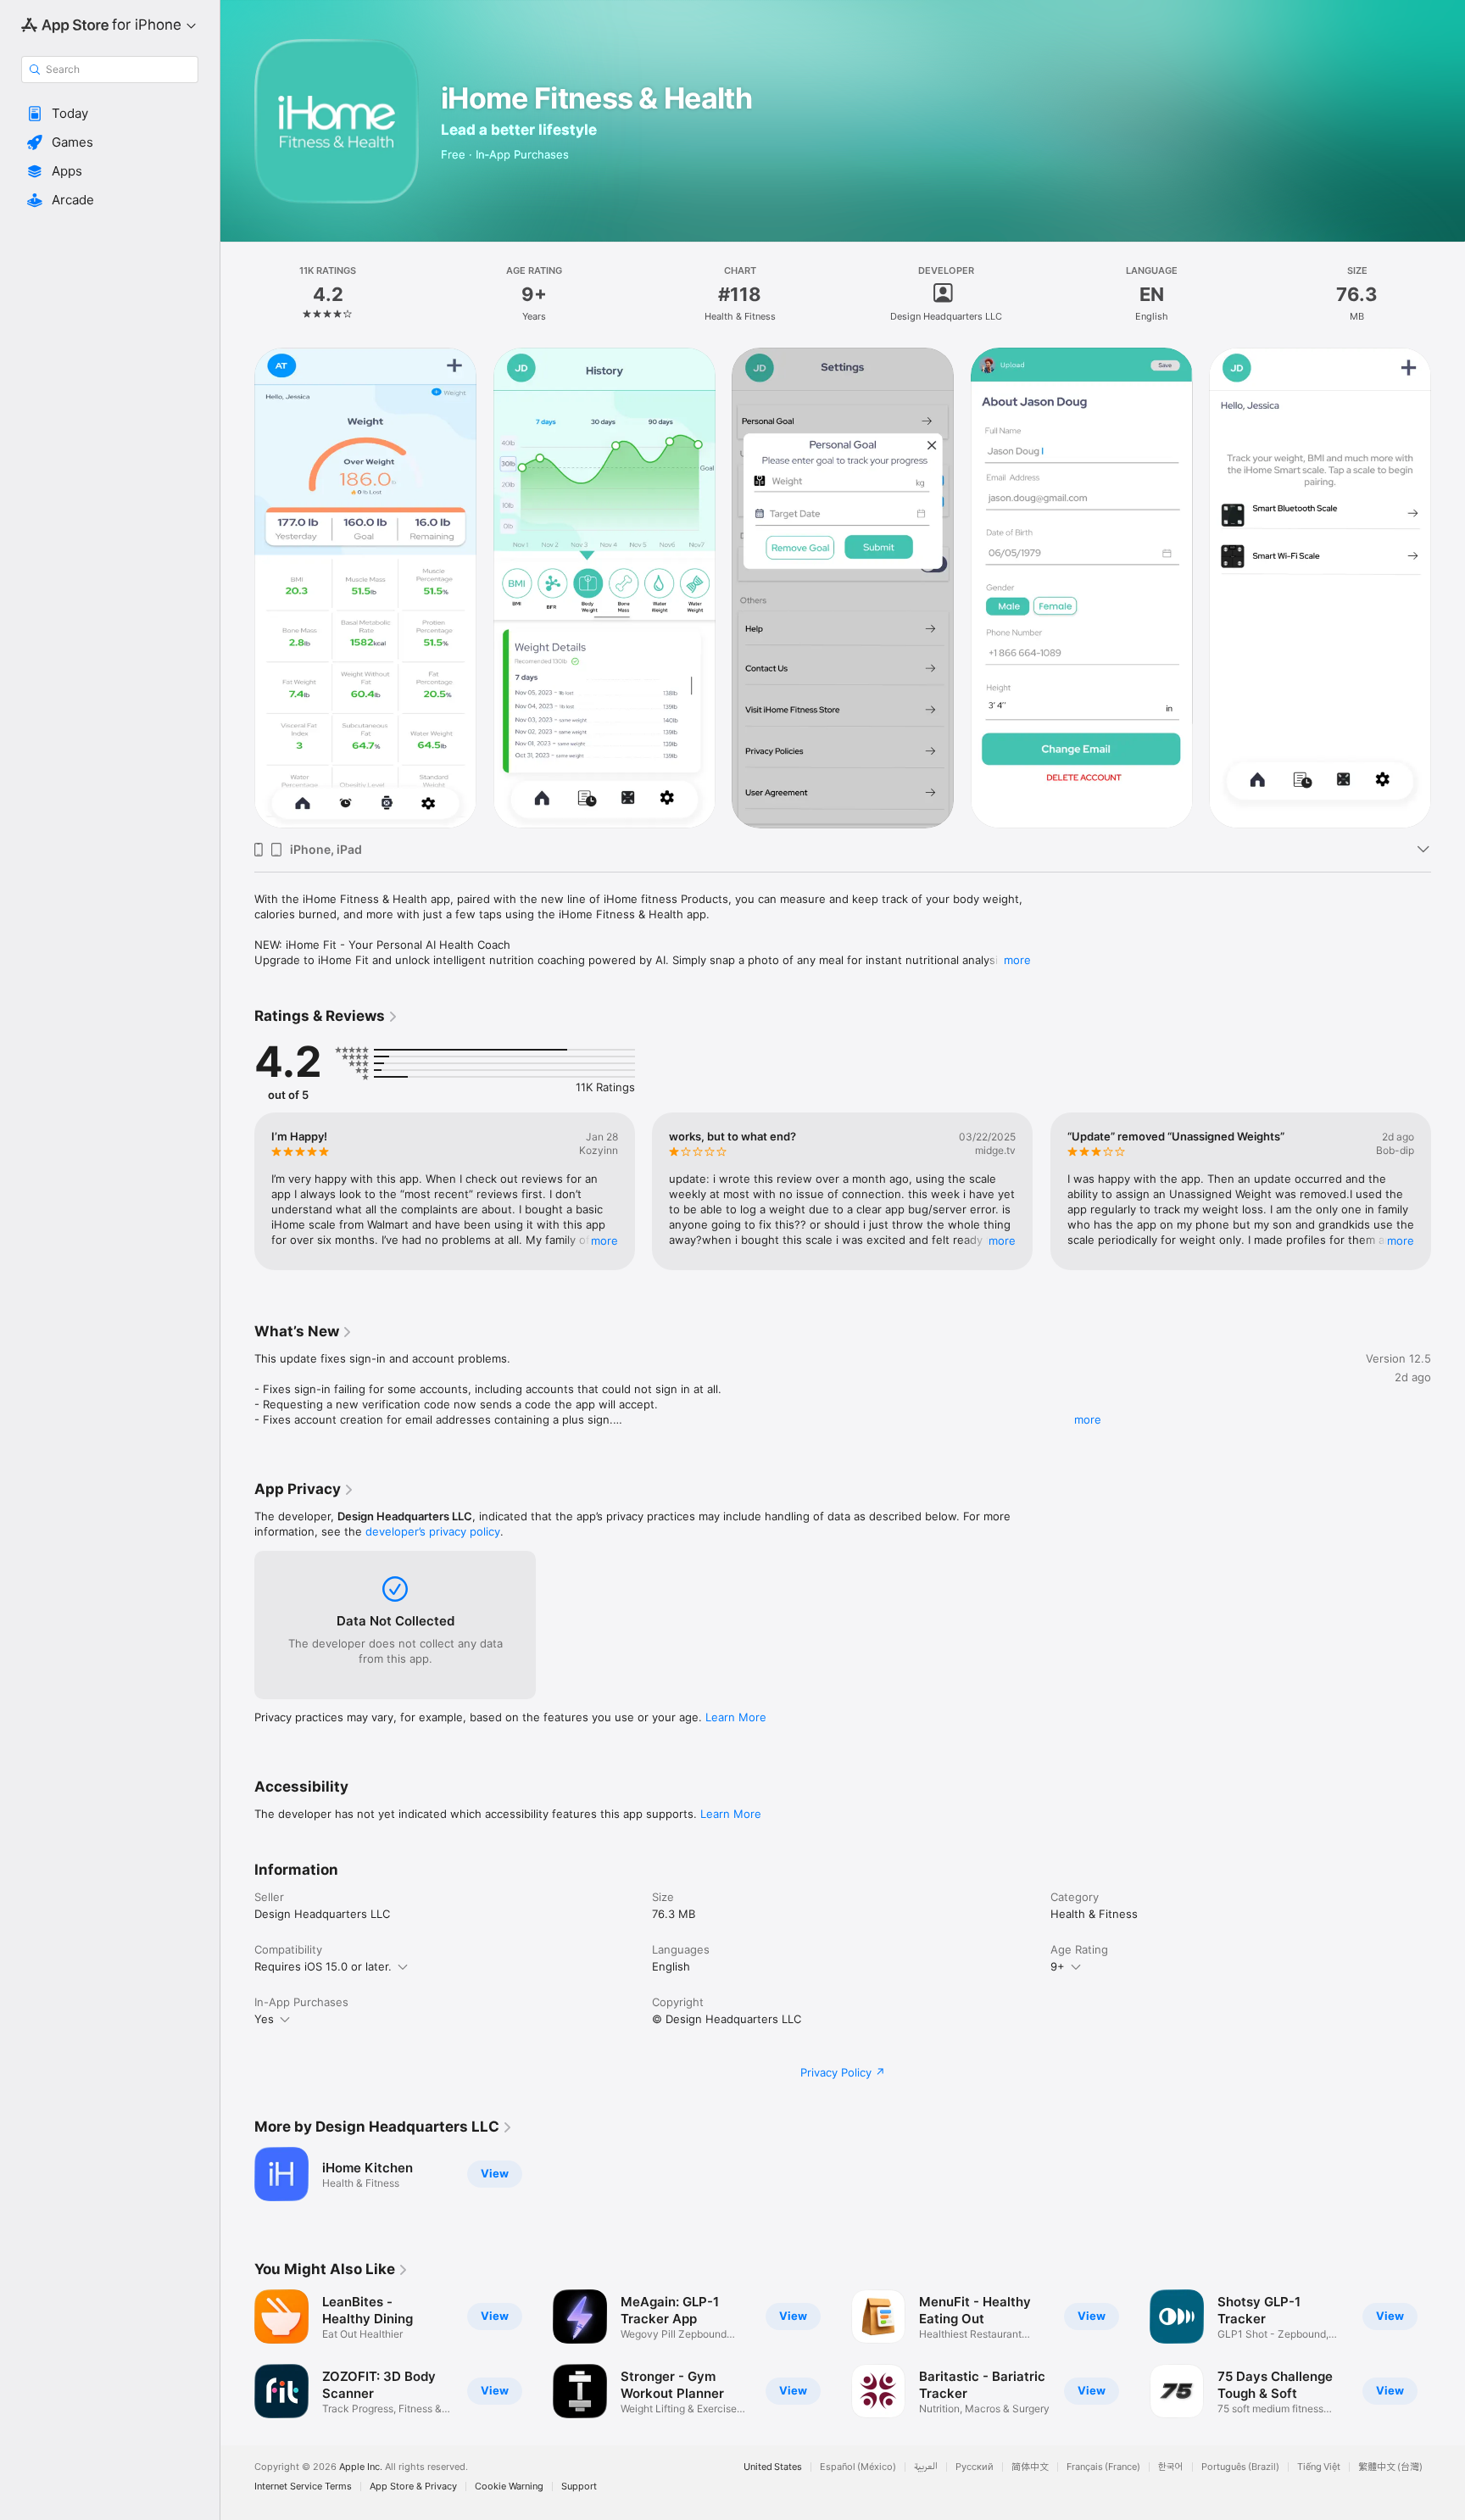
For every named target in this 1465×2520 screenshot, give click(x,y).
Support (579, 2487)
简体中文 (1030, 2467)
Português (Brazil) (1240, 2467)
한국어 (1171, 2467)
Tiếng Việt (1319, 2467)
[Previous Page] (237, 1191)
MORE (604, 1240)
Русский (975, 2467)
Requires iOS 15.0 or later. (323, 1966)
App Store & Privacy (413, 2487)
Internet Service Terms (303, 2487)
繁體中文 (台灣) (1390, 2467)
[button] (110, 114)
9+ (1058, 1966)
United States (773, 2467)
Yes (264, 2019)
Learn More (736, 1717)
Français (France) (1103, 2467)
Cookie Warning (509, 2487)
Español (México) (858, 2467)
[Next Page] (1448, 1191)
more (1017, 960)
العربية (926, 2467)
